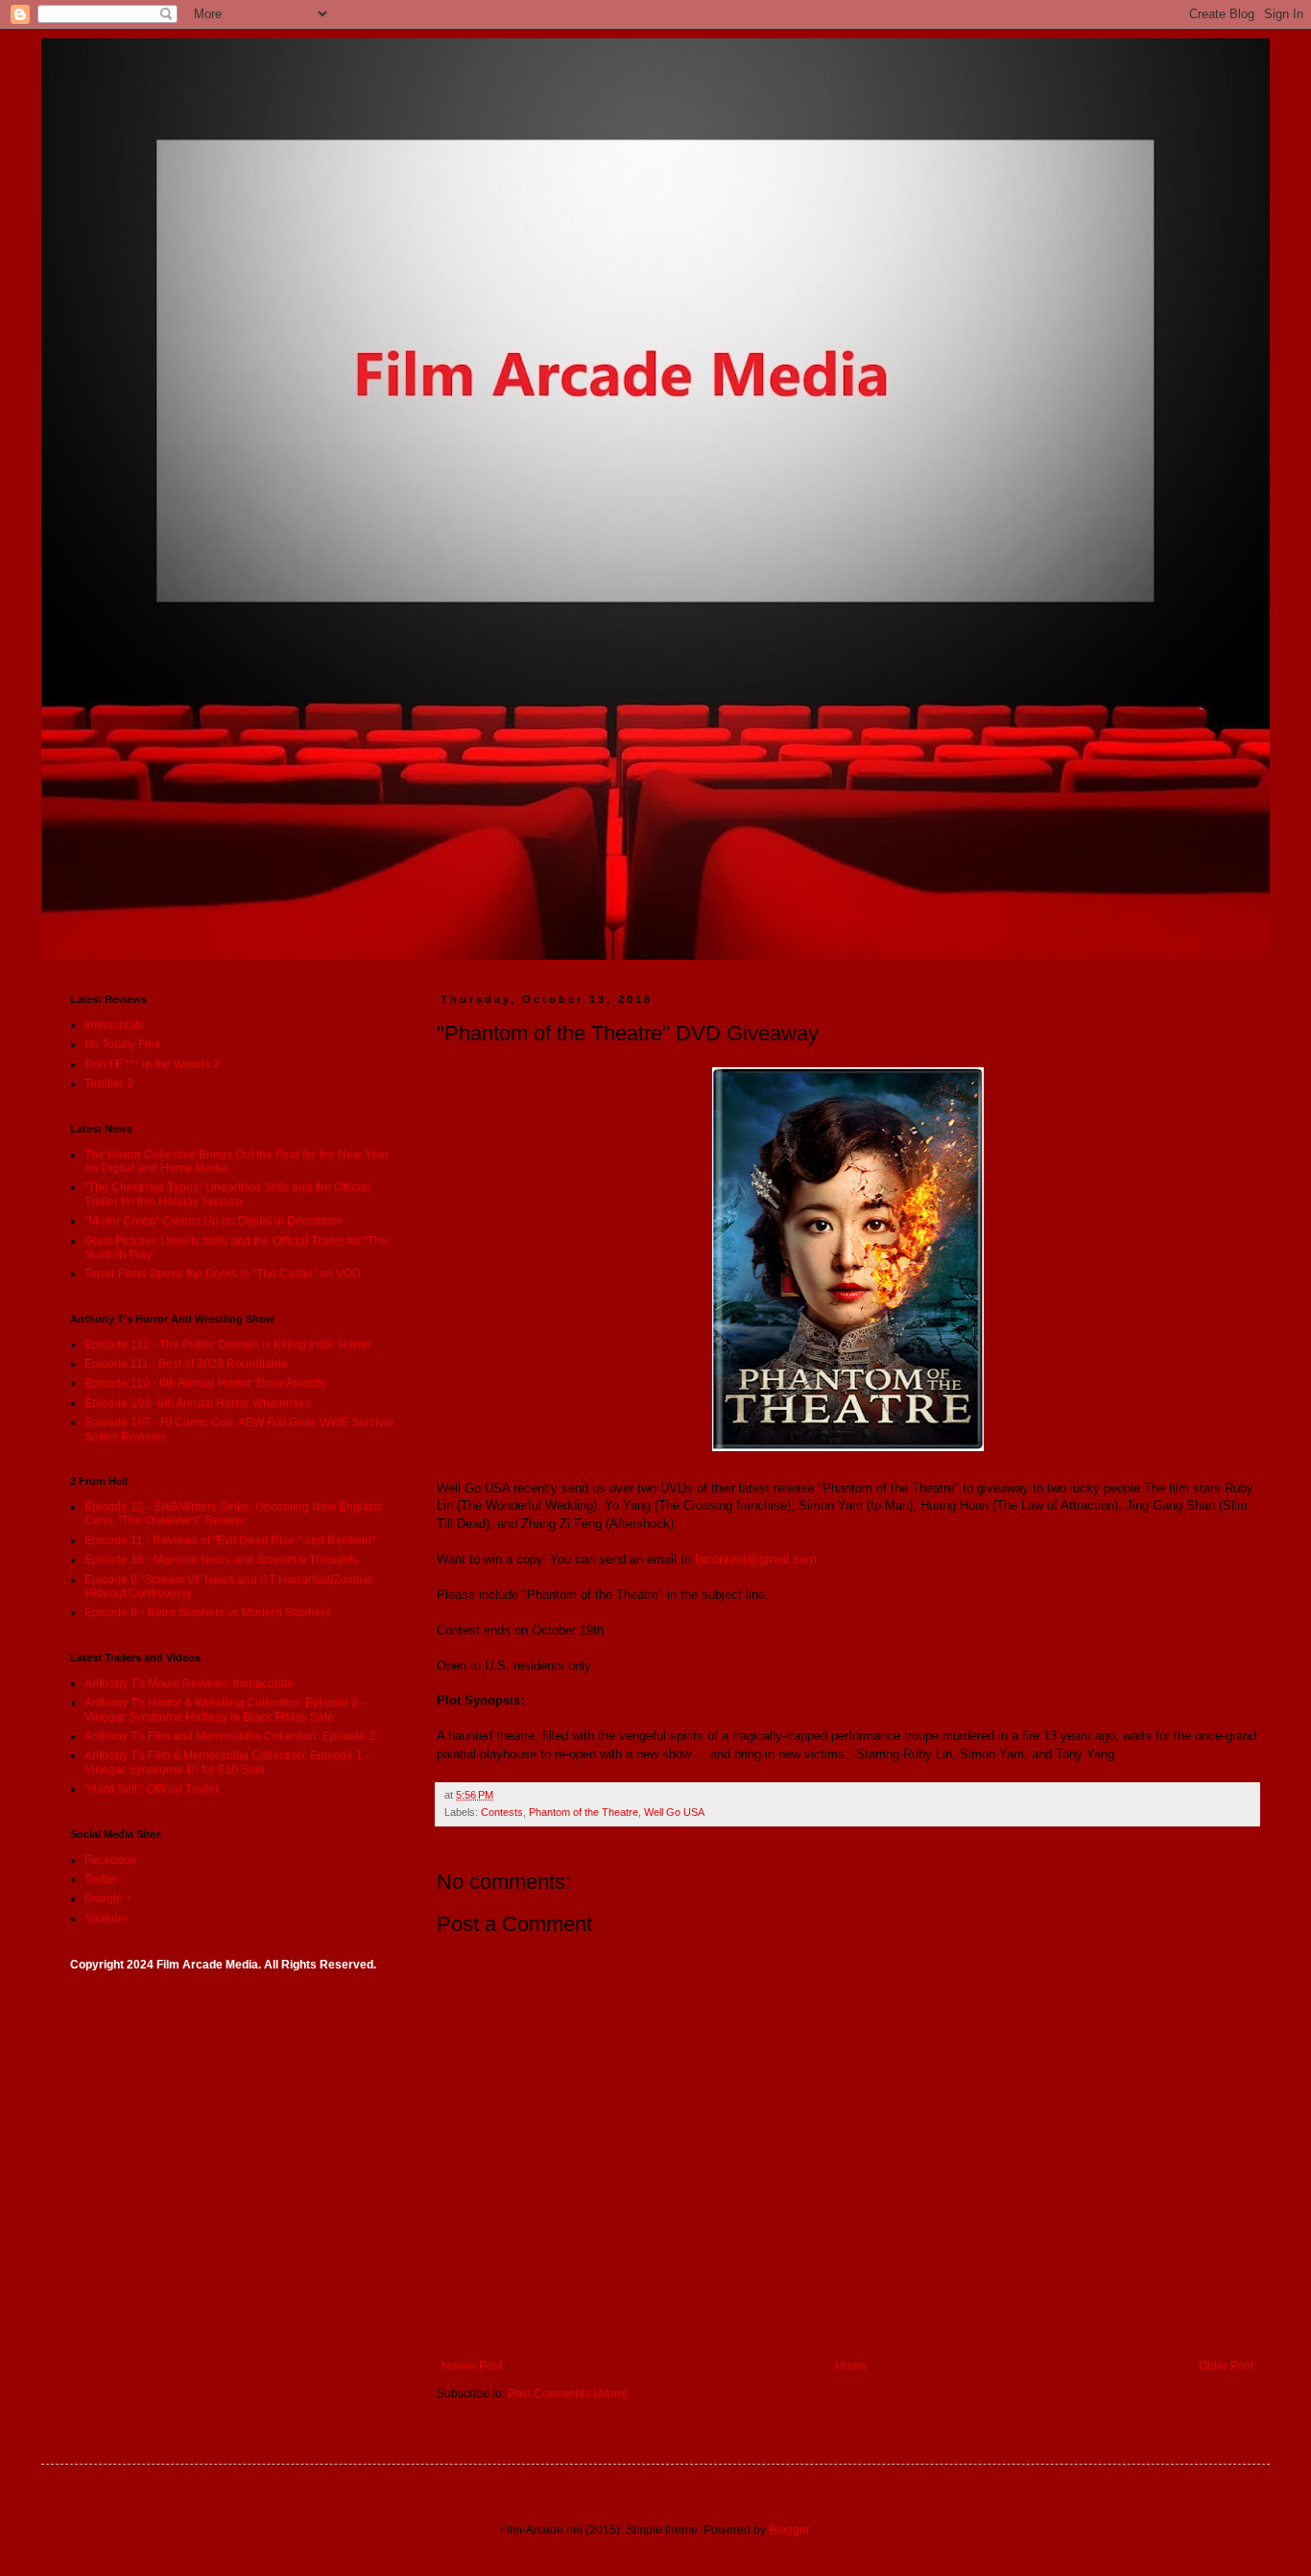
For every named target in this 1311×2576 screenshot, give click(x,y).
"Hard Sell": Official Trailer (152, 1789)
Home (851, 2366)
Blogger (789, 2530)
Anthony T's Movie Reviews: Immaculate (189, 1683)
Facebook (110, 1860)
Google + (108, 1898)
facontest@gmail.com (756, 1559)
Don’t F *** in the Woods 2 (152, 1064)
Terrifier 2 (109, 1084)
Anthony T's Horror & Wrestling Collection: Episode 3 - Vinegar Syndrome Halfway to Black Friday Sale (225, 1709)
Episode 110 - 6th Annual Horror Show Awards (205, 1383)
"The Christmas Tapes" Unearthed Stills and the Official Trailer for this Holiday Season (227, 1194)
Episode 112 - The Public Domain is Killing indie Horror (228, 1345)
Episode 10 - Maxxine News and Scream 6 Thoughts (221, 1560)
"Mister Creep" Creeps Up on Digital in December (213, 1221)
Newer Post (472, 2366)
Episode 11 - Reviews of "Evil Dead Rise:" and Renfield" (230, 1540)
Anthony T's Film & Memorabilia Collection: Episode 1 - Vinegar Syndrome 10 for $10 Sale (227, 1762)
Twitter (101, 1879)
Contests (502, 1812)
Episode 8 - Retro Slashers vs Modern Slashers (208, 1612)
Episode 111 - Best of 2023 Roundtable (186, 1364)
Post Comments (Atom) (568, 2394)
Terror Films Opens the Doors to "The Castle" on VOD (223, 1274)
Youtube (106, 1919)
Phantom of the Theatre (584, 1812)
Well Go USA (674, 1812)
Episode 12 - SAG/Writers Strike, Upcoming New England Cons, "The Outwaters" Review (234, 1514)
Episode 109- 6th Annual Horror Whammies (198, 1403)
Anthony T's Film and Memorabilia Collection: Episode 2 (230, 1736)
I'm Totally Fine (123, 1044)
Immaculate (115, 1025)
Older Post (1226, 2366)
